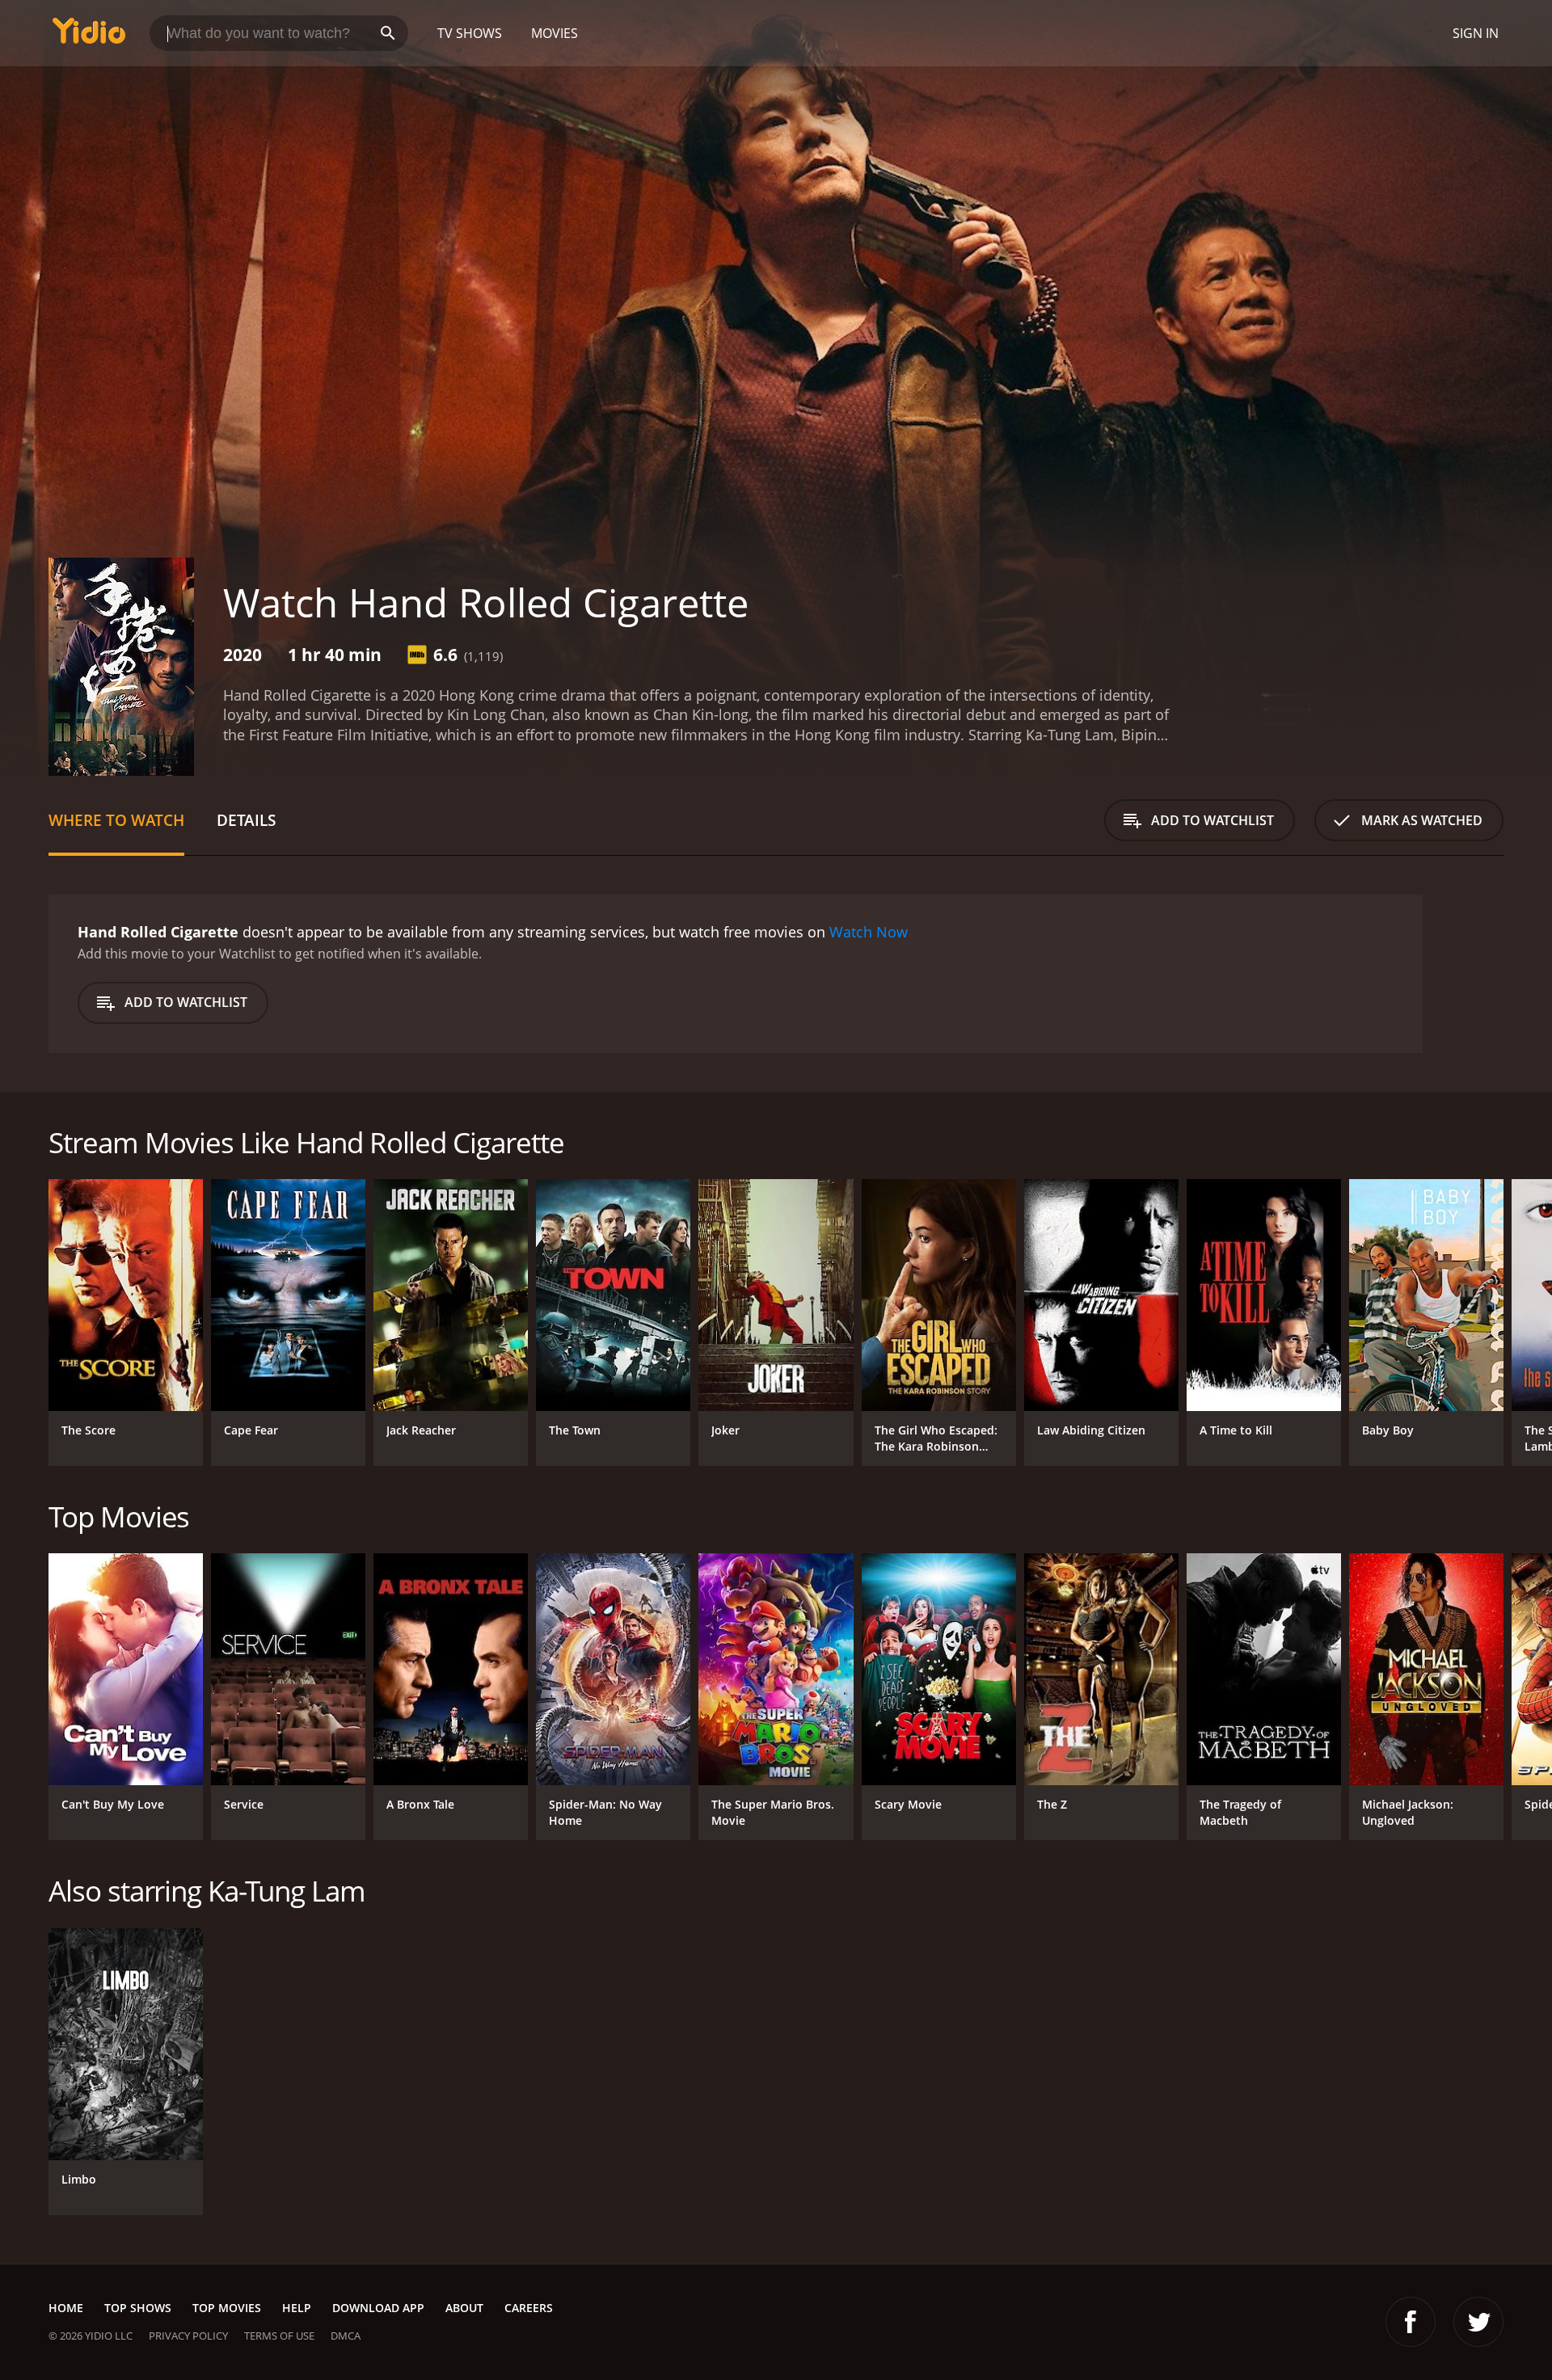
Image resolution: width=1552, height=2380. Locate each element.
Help (297, 2308)
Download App (378, 2308)
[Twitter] (1478, 2322)
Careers (529, 2308)
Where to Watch (116, 820)
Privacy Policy (188, 2336)
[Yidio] (89, 36)
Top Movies (227, 2308)
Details (246, 820)
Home (66, 2308)
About (464, 2308)
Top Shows (138, 2308)
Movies (555, 33)
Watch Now (869, 932)
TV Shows (470, 33)
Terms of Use (279, 2336)
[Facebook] (1411, 2322)
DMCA (346, 2336)
